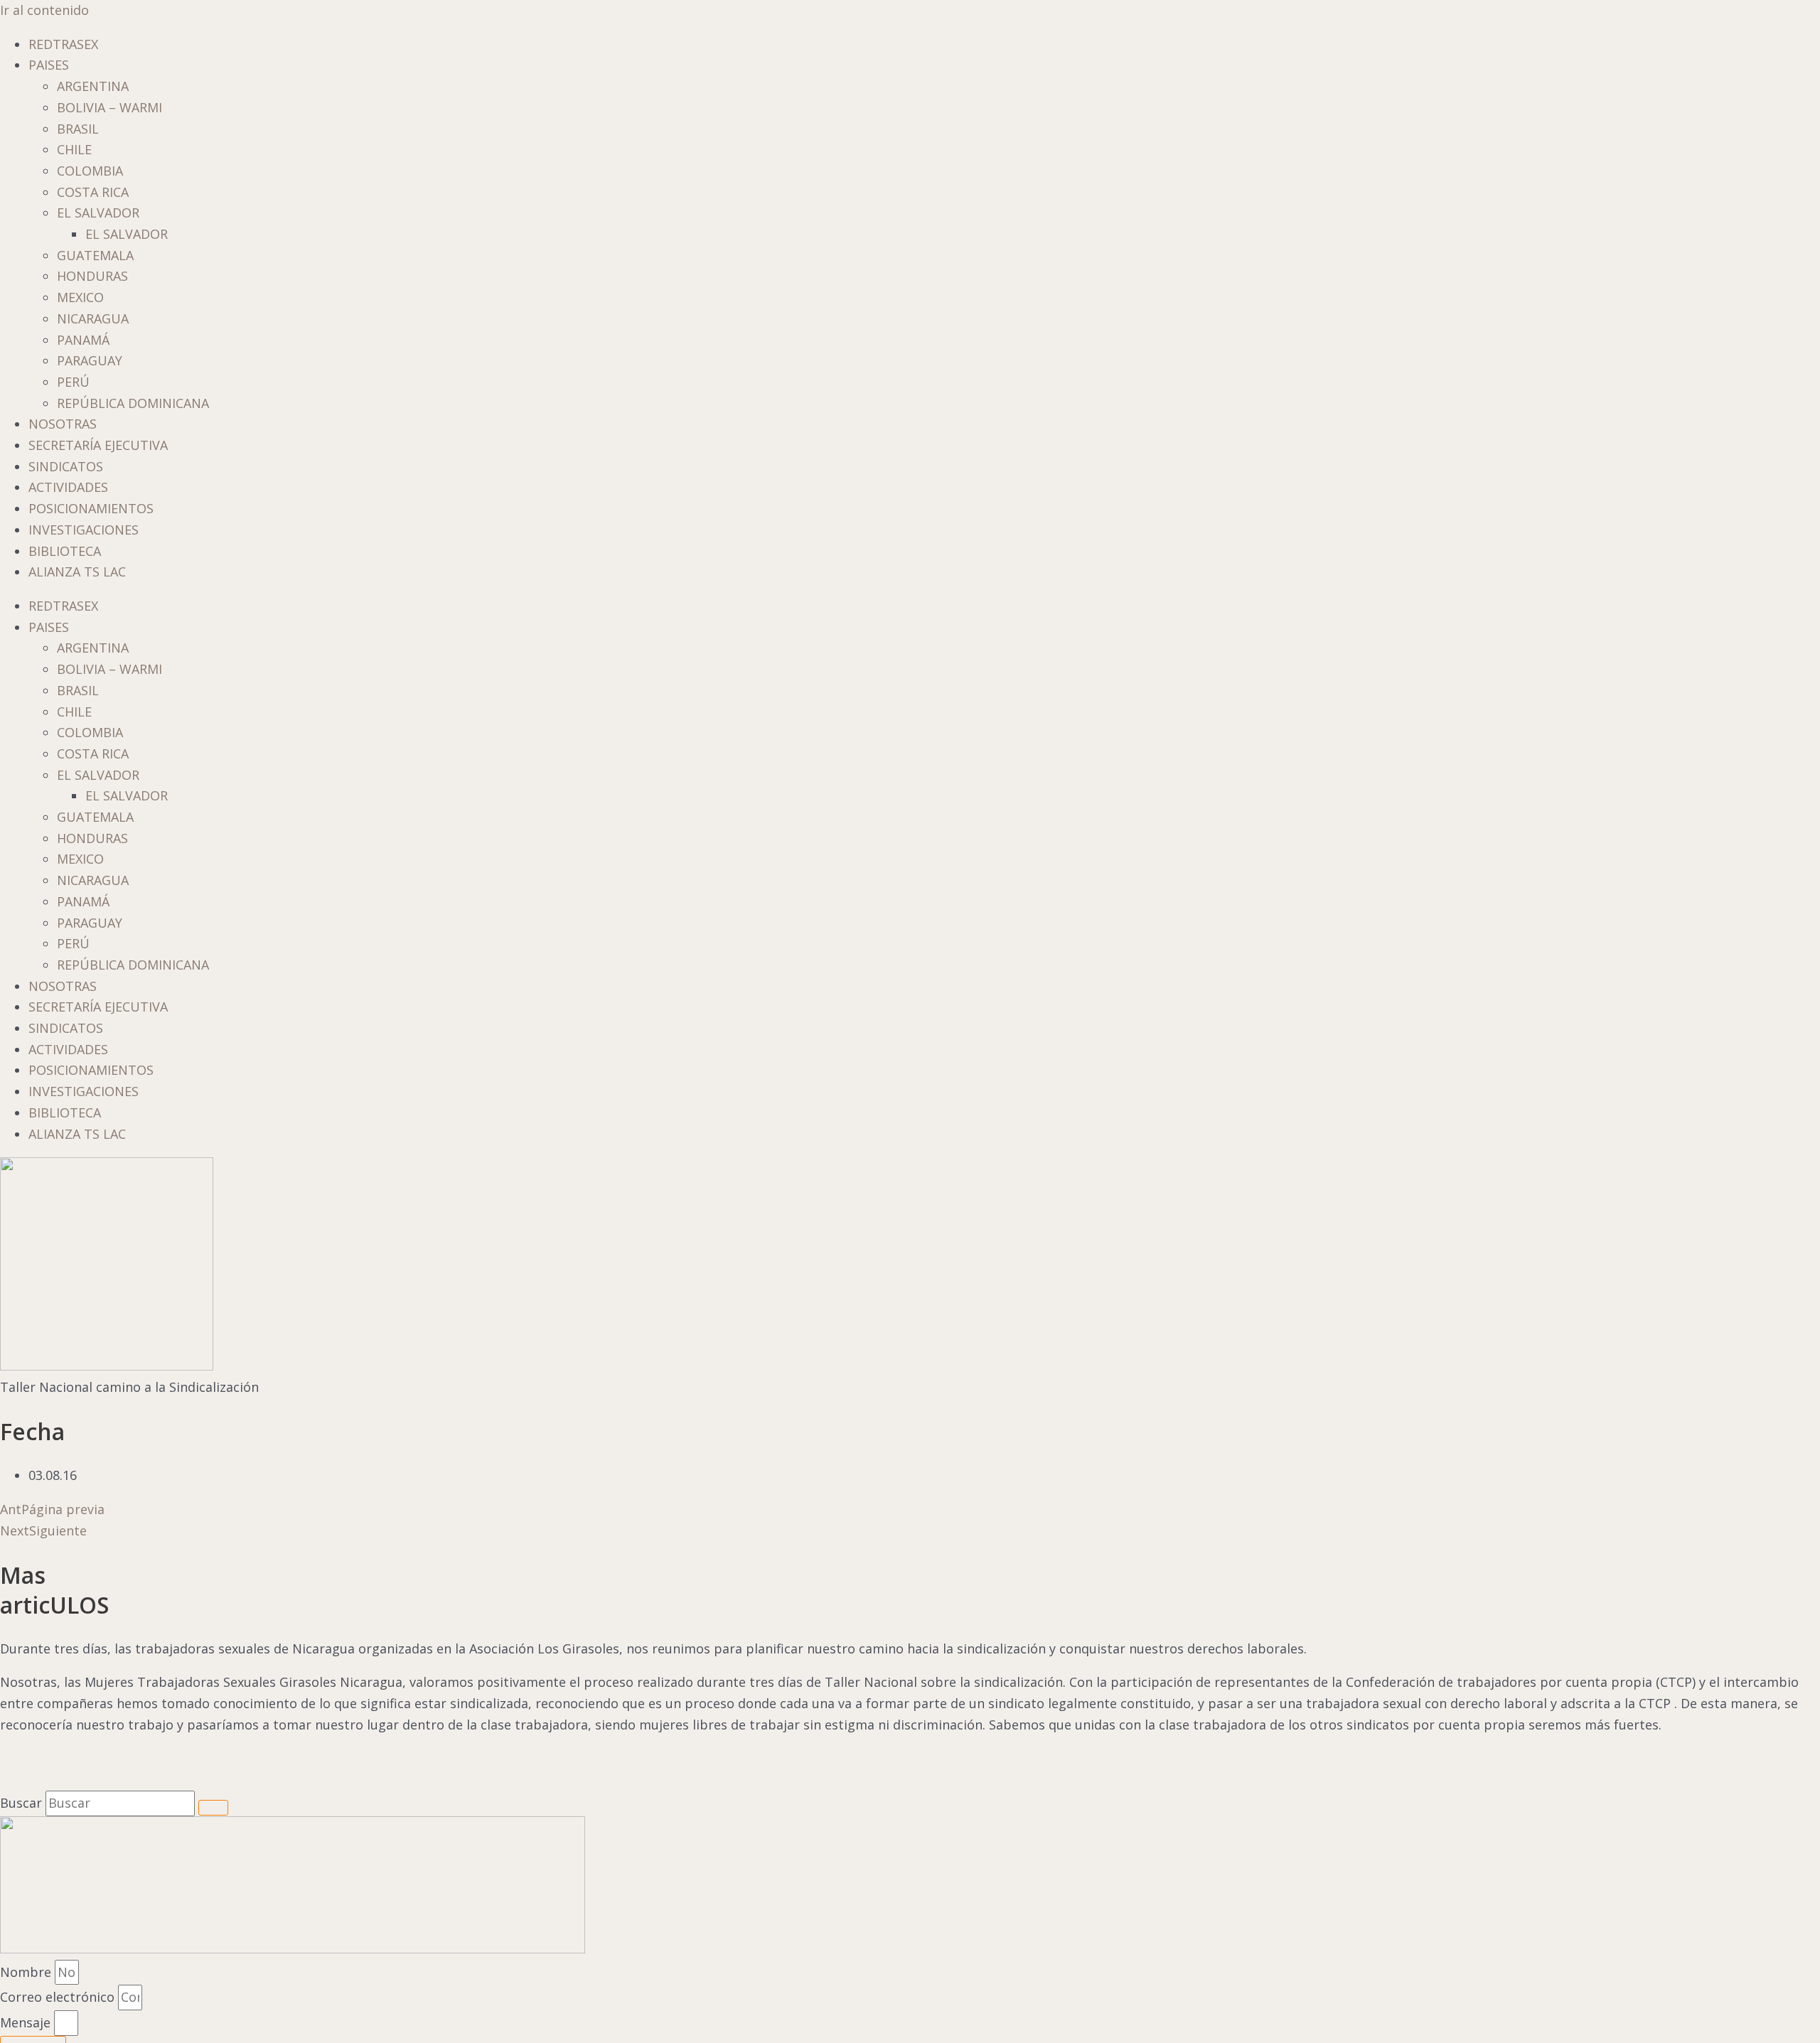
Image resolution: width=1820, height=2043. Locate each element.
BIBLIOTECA (65, 551)
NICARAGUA (93, 318)
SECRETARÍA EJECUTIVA (98, 445)
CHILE (74, 149)
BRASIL (78, 129)
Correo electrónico (59, 1997)
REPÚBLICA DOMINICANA (133, 403)
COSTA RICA (93, 192)
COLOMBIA (90, 171)
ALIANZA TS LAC (77, 572)
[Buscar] (213, 1808)
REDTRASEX (63, 44)
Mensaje (27, 2022)
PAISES (49, 65)
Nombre (27, 1972)
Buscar (21, 1803)
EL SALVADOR (98, 213)
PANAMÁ (83, 340)
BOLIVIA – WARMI (109, 107)
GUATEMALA (95, 255)
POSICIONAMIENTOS (91, 508)
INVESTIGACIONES (84, 530)
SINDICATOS (66, 466)
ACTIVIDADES (68, 487)
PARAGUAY (90, 360)
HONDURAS (92, 276)
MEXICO (80, 297)
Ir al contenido (44, 10)
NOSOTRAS (63, 424)
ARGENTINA (93, 86)
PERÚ (73, 382)
